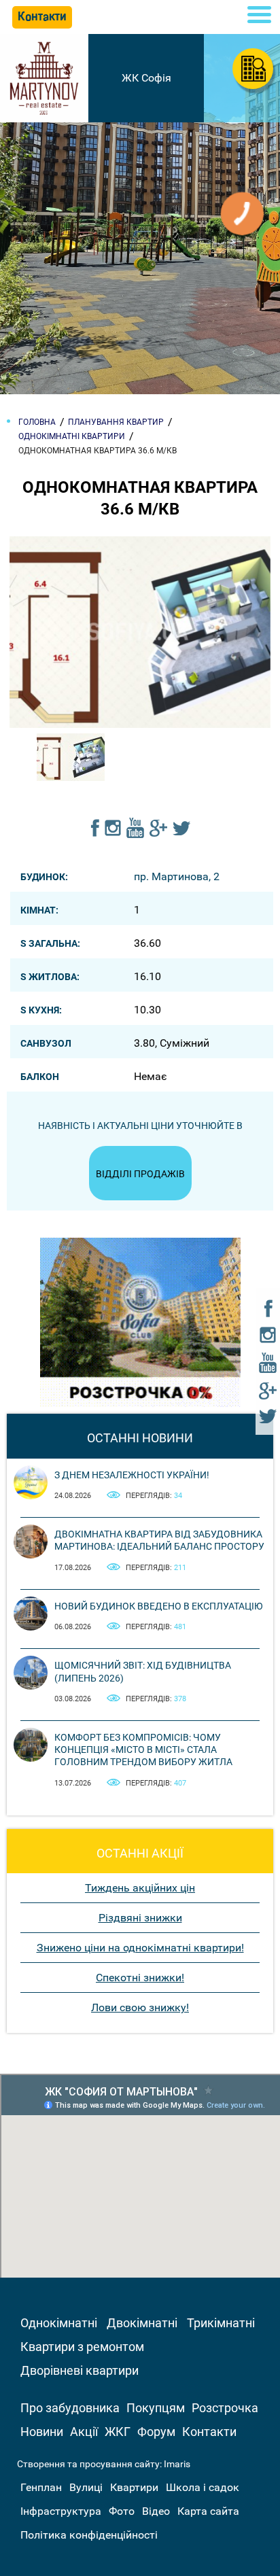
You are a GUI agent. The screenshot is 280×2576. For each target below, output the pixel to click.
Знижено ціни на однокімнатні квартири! (140, 1948)
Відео (156, 2511)
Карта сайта (208, 2511)
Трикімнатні (221, 2323)
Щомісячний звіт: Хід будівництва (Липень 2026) (143, 1671)
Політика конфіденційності (89, 2535)
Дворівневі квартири (80, 2370)
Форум (156, 2432)
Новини (42, 2432)
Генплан (41, 2487)
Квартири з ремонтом (82, 2347)
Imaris (177, 2464)
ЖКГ (118, 2432)
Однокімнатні (59, 2323)
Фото (122, 2511)
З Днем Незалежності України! (132, 1475)
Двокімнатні (142, 2323)
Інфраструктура (61, 2511)
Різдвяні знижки (140, 1918)
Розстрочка (225, 2408)
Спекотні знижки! (140, 1978)
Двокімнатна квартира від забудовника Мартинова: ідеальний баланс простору (159, 1540)
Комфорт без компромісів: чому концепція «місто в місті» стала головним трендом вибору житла (143, 1750)
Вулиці (86, 2487)
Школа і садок (203, 2487)
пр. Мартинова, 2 (177, 876)
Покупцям (156, 2408)
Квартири (134, 2487)
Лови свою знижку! (140, 2007)
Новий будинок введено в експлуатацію (159, 1606)
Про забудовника (70, 2408)
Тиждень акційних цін (140, 1888)
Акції (84, 2432)
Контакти (209, 2432)
